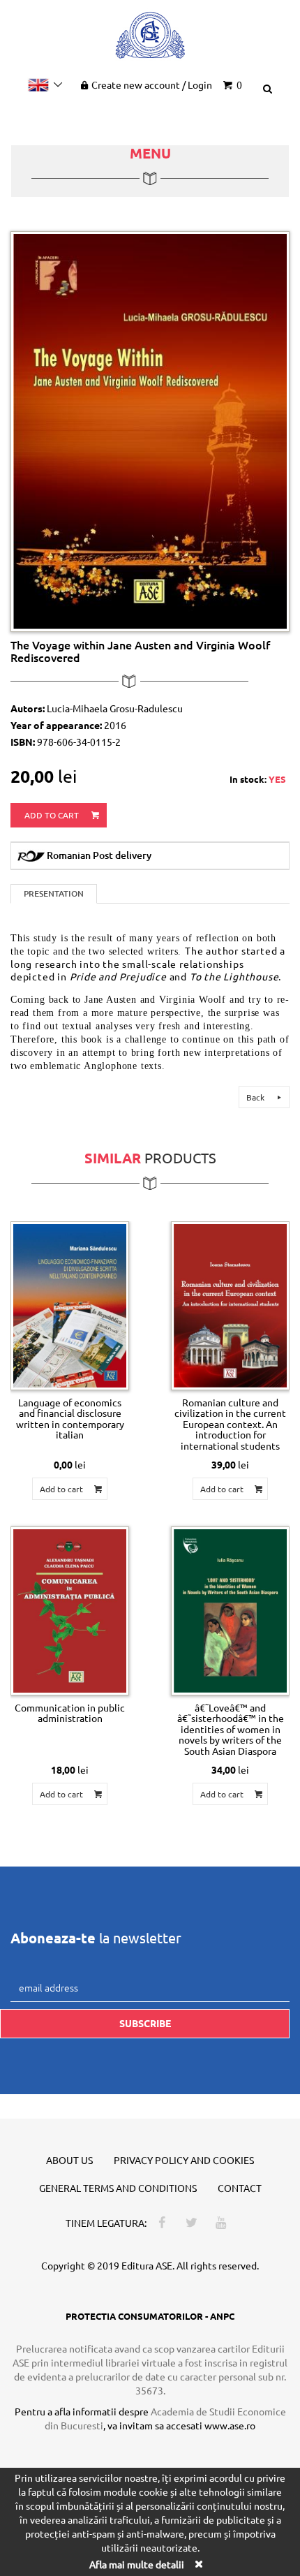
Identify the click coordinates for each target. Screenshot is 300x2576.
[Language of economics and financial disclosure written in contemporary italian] (70, 1306)
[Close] (198, 2564)
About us (69, 2160)
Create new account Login (152, 84)
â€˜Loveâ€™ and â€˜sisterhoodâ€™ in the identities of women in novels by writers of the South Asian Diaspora (231, 1729)
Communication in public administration (70, 1713)
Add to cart (53, 815)
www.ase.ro (230, 2425)
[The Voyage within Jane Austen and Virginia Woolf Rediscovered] (150, 430)
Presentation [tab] (54, 893)
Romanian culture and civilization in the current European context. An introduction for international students (230, 1424)
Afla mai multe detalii (137, 2564)
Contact (240, 2188)
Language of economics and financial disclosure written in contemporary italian (70, 1418)
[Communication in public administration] (70, 1611)
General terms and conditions (118, 2188)
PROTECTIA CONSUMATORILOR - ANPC (150, 2316)
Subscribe (145, 2023)
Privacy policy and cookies (184, 2160)
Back (256, 1097)
